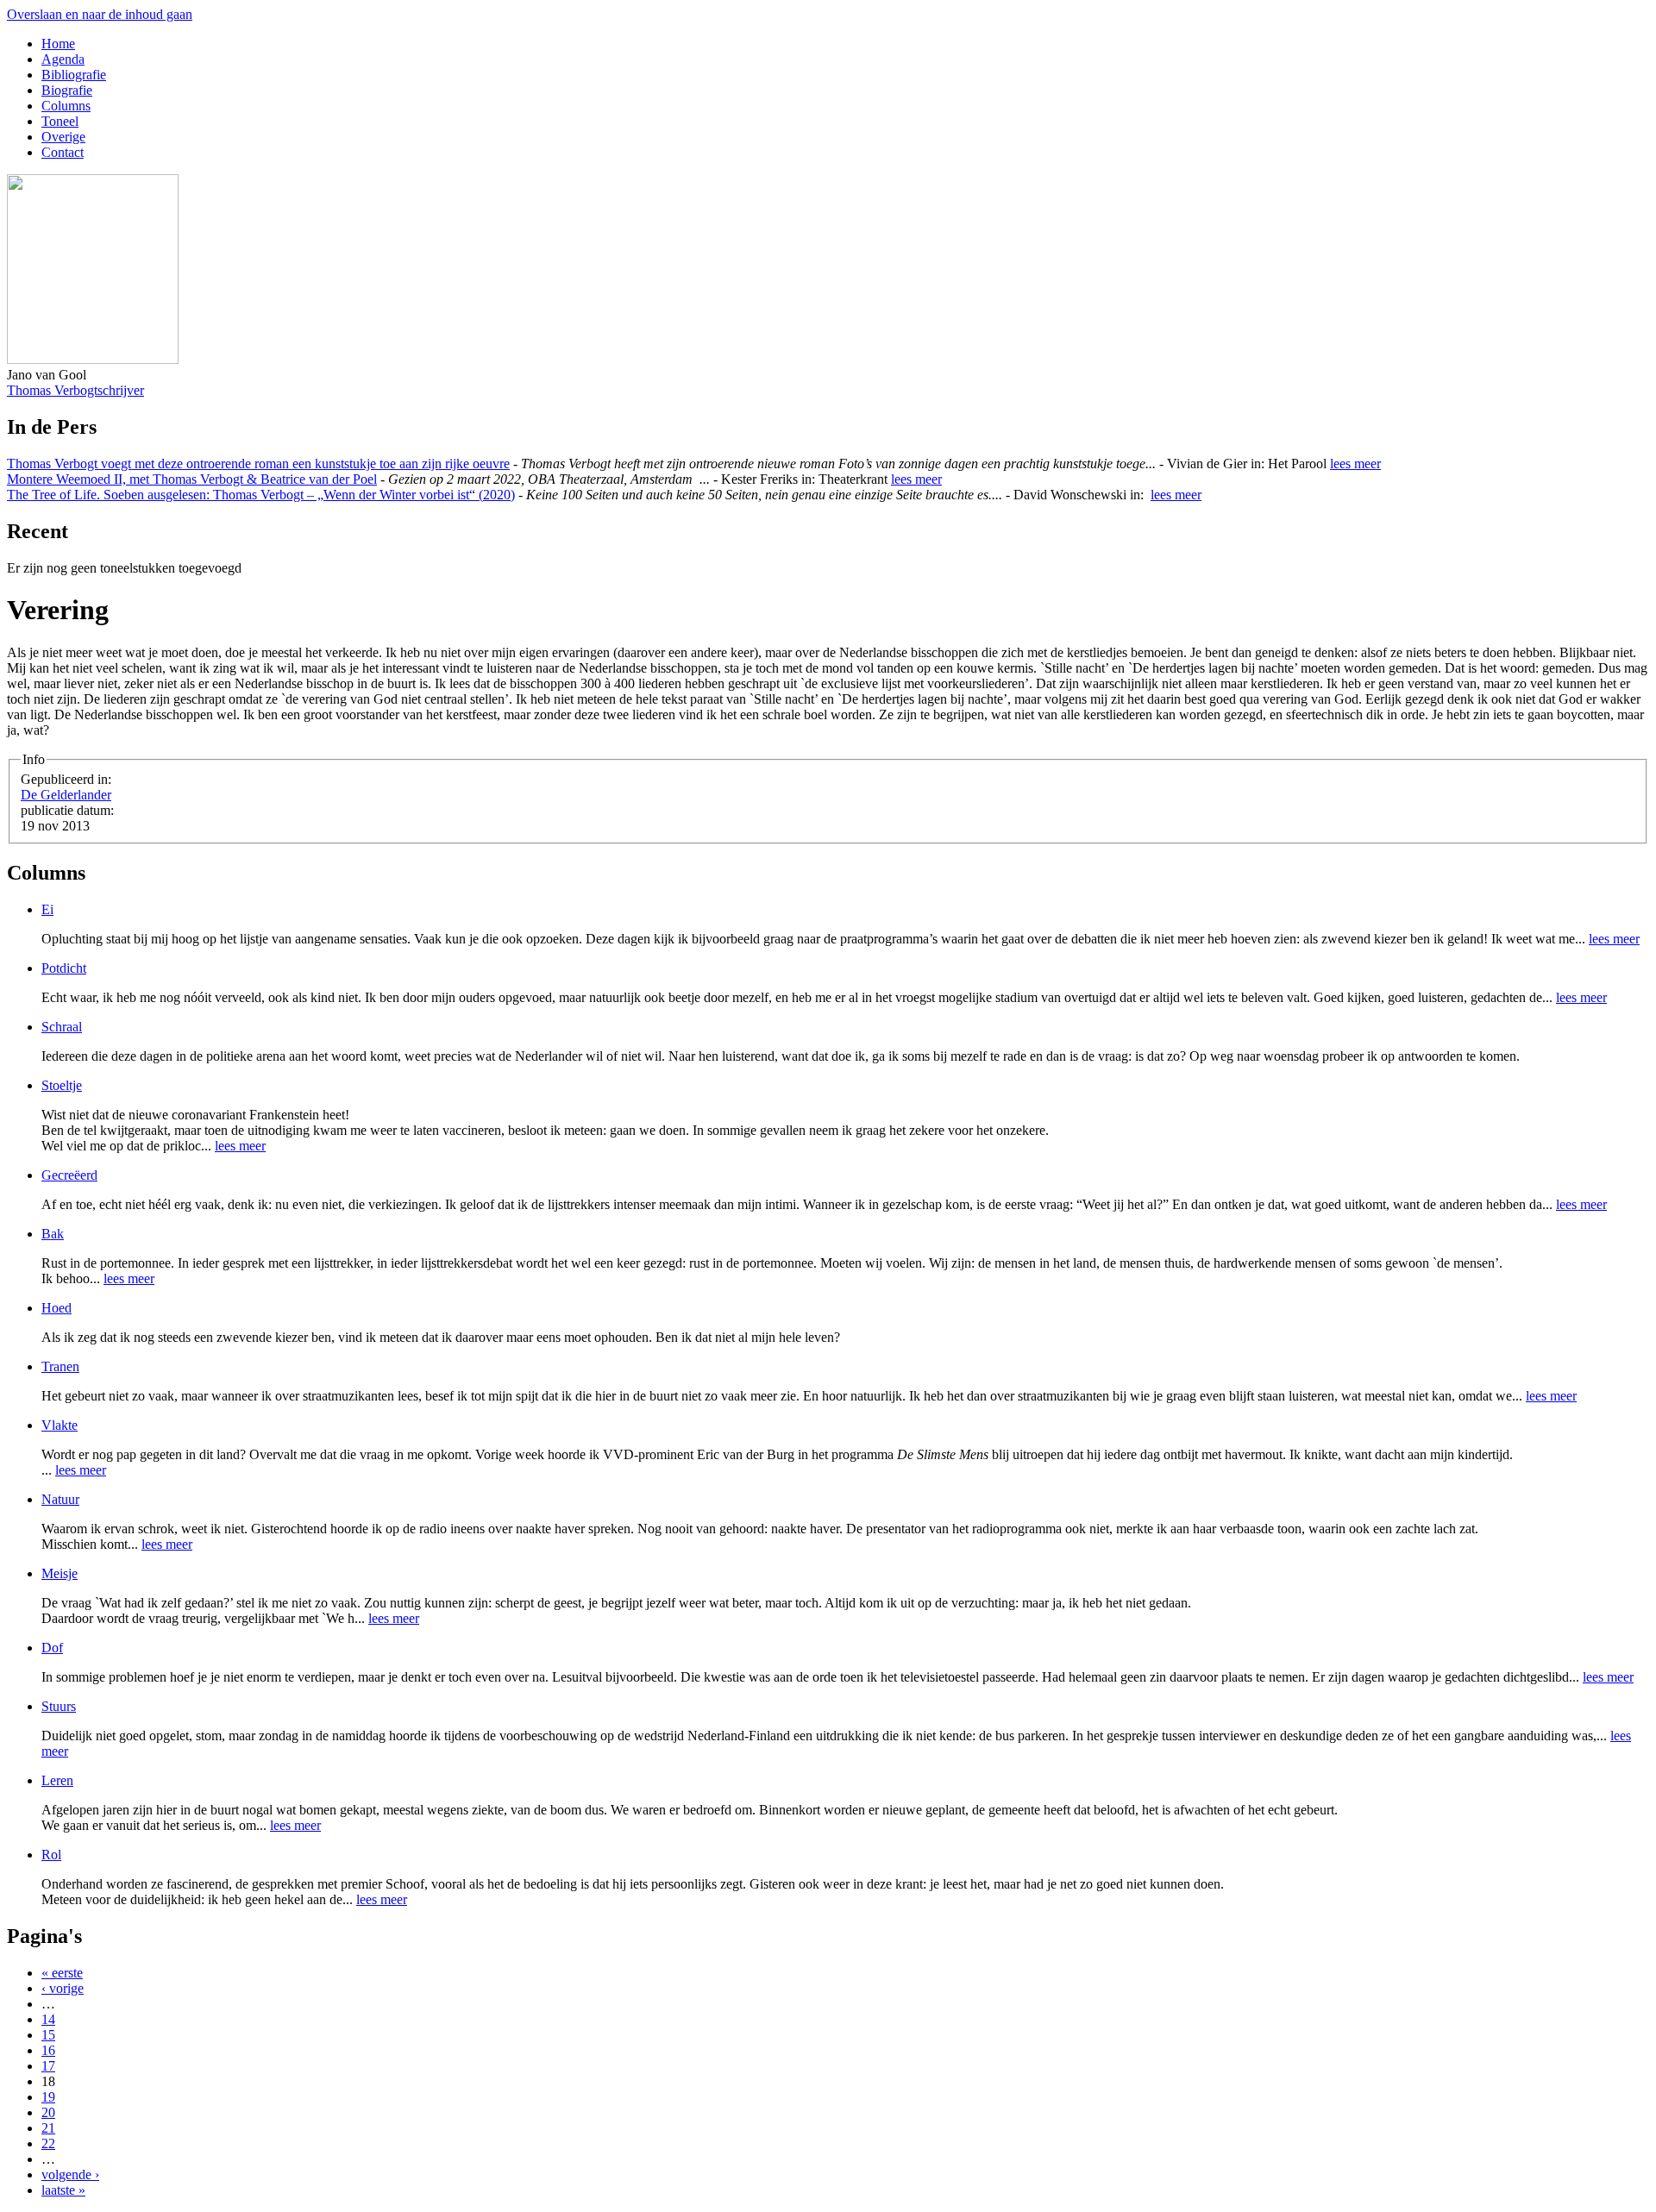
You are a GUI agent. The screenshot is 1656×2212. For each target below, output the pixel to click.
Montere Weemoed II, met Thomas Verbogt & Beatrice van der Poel (192, 479)
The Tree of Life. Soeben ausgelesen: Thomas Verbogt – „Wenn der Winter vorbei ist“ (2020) (261, 495)
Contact (63, 152)
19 (48, 2097)
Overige (63, 137)
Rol (51, 1855)
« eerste (62, 1973)
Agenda (63, 59)
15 (48, 2035)
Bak (53, 1234)
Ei (47, 909)
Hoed (56, 1308)
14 (48, 2019)
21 (48, 2128)
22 (48, 2143)
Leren (57, 1780)
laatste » (63, 2190)
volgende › (70, 2174)
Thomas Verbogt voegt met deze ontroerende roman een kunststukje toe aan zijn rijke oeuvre (258, 464)
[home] (93, 359)
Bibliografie (74, 75)
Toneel (60, 121)
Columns (66, 106)
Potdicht (64, 968)
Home (58, 44)
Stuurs (59, 1706)
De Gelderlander (66, 795)
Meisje (60, 1573)
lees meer (1355, 464)
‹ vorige (63, 1988)
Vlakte (60, 1425)
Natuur (60, 1499)
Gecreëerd (69, 1175)
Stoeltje (62, 1085)
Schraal (62, 1027)
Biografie (67, 90)
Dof (52, 1648)
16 (48, 2050)
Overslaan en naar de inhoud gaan (100, 14)
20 (48, 2112)
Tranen (60, 1366)
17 (48, 2066)
